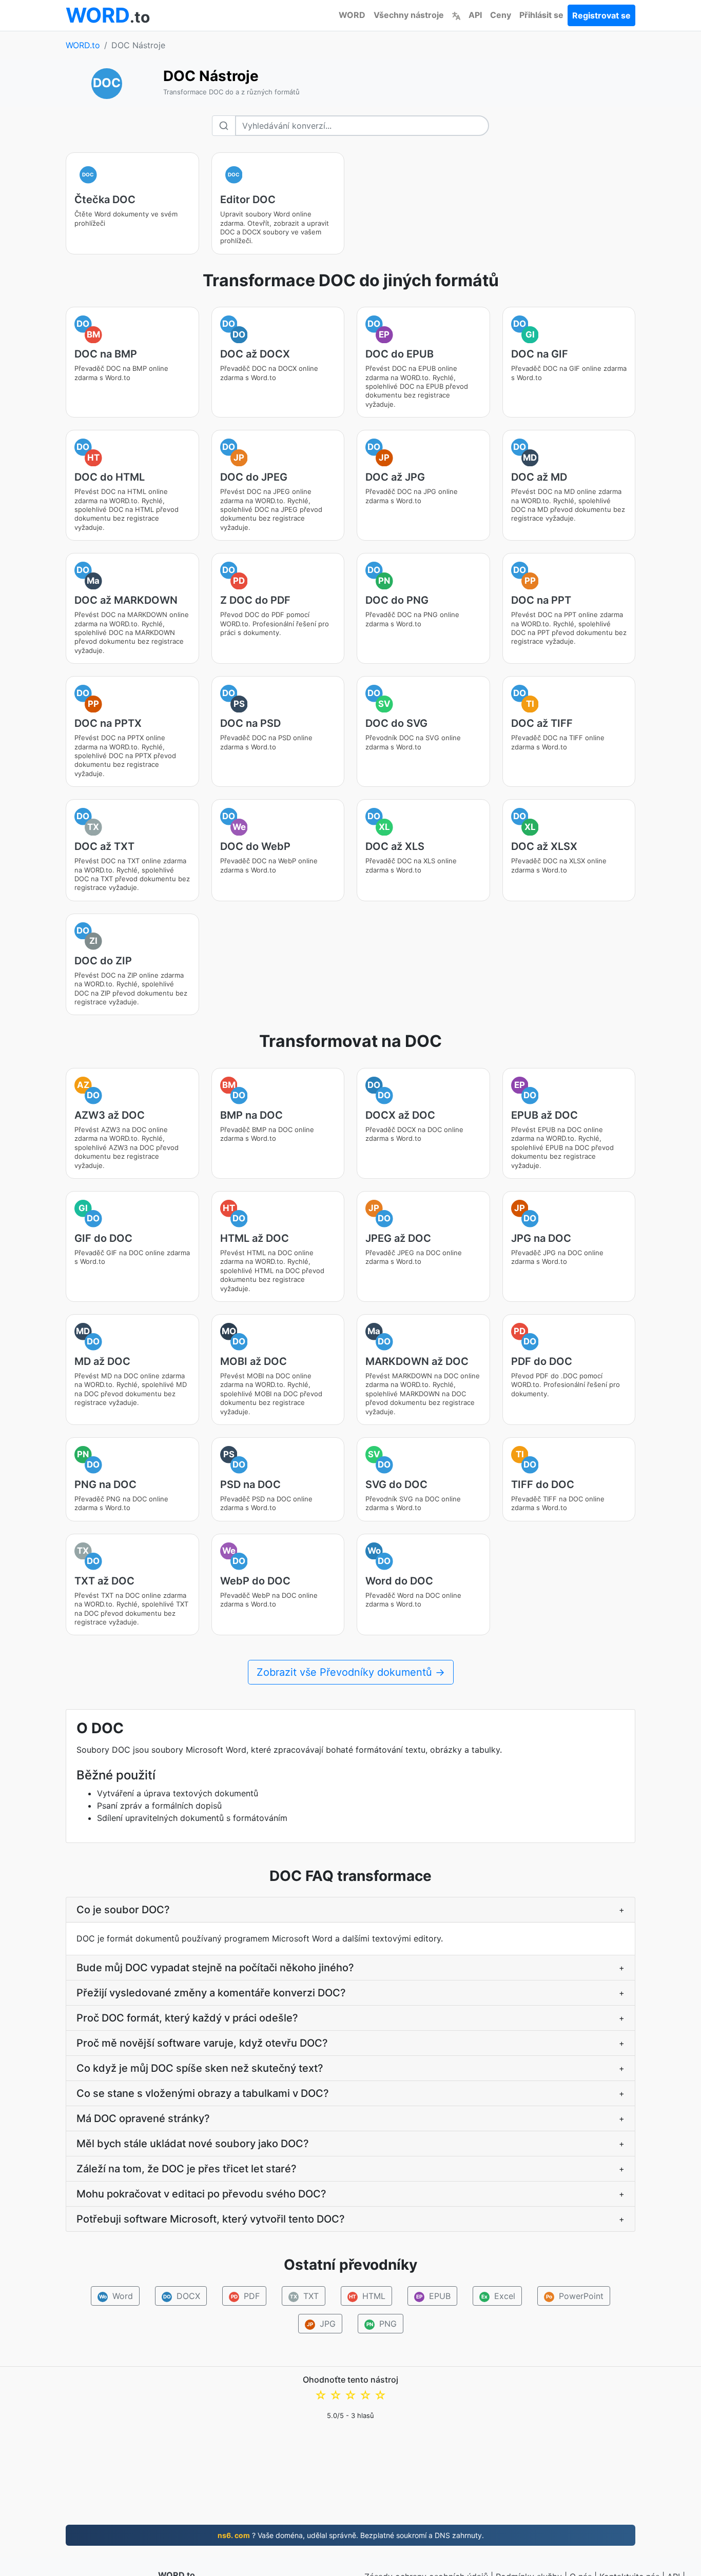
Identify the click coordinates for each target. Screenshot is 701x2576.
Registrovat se (601, 15)
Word (116, 2296)
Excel (498, 2296)
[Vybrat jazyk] (456, 15)
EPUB (433, 2296)
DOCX (182, 2296)
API (475, 15)
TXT (304, 2296)
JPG (321, 2324)
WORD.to (83, 45)
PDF (246, 2296)
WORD (352, 15)
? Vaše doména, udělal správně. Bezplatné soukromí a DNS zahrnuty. (351, 2535)
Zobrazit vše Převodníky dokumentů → (351, 1672)
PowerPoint (575, 2296)
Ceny (501, 15)
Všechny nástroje (409, 15)
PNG (381, 2324)
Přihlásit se (541, 15)
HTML (367, 2296)
